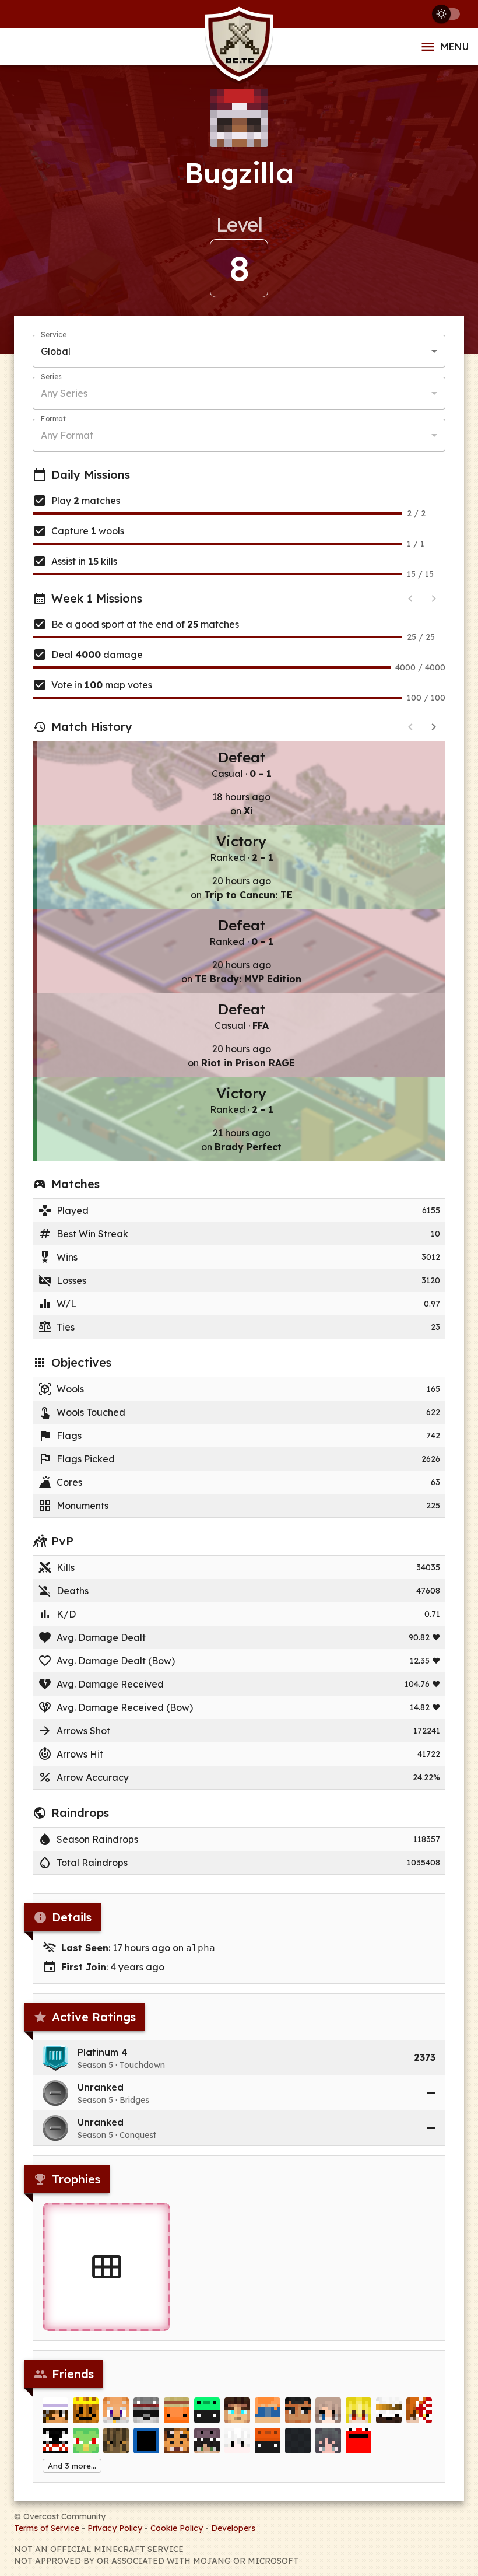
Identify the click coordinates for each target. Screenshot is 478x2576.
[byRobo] (146, 2410)
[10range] (177, 2410)
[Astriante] (237, 2441)
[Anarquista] (86, 2441)
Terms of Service (47, 2528)
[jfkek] (116, 2441)
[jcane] (268, 2410)
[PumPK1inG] (86, 2410)
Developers (233, 2528)
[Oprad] (298, 2410)
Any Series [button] (64, 393)
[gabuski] (389, 2410)
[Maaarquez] (328, 2441)
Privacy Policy (115, 2528)
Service (54, 335)
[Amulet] (358, 2410)
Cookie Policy (177, 2528)
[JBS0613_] (177, 2441)
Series (51, 377)
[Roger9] (55, 2441)
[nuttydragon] (55, 2410)
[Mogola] (358, 2441)
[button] (239, 2058)
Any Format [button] (67, 435)
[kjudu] (146, 2441)
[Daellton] (298, 2441)
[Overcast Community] (239, 47)
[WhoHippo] (207, 2441)
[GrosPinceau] (207, 2410)
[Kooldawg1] (237, 2410)
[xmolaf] (268, 2441)
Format (53, 419)
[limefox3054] (116, 2410)
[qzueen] (328, 2410)
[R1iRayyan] (419, 2410)
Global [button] (56, 351)
